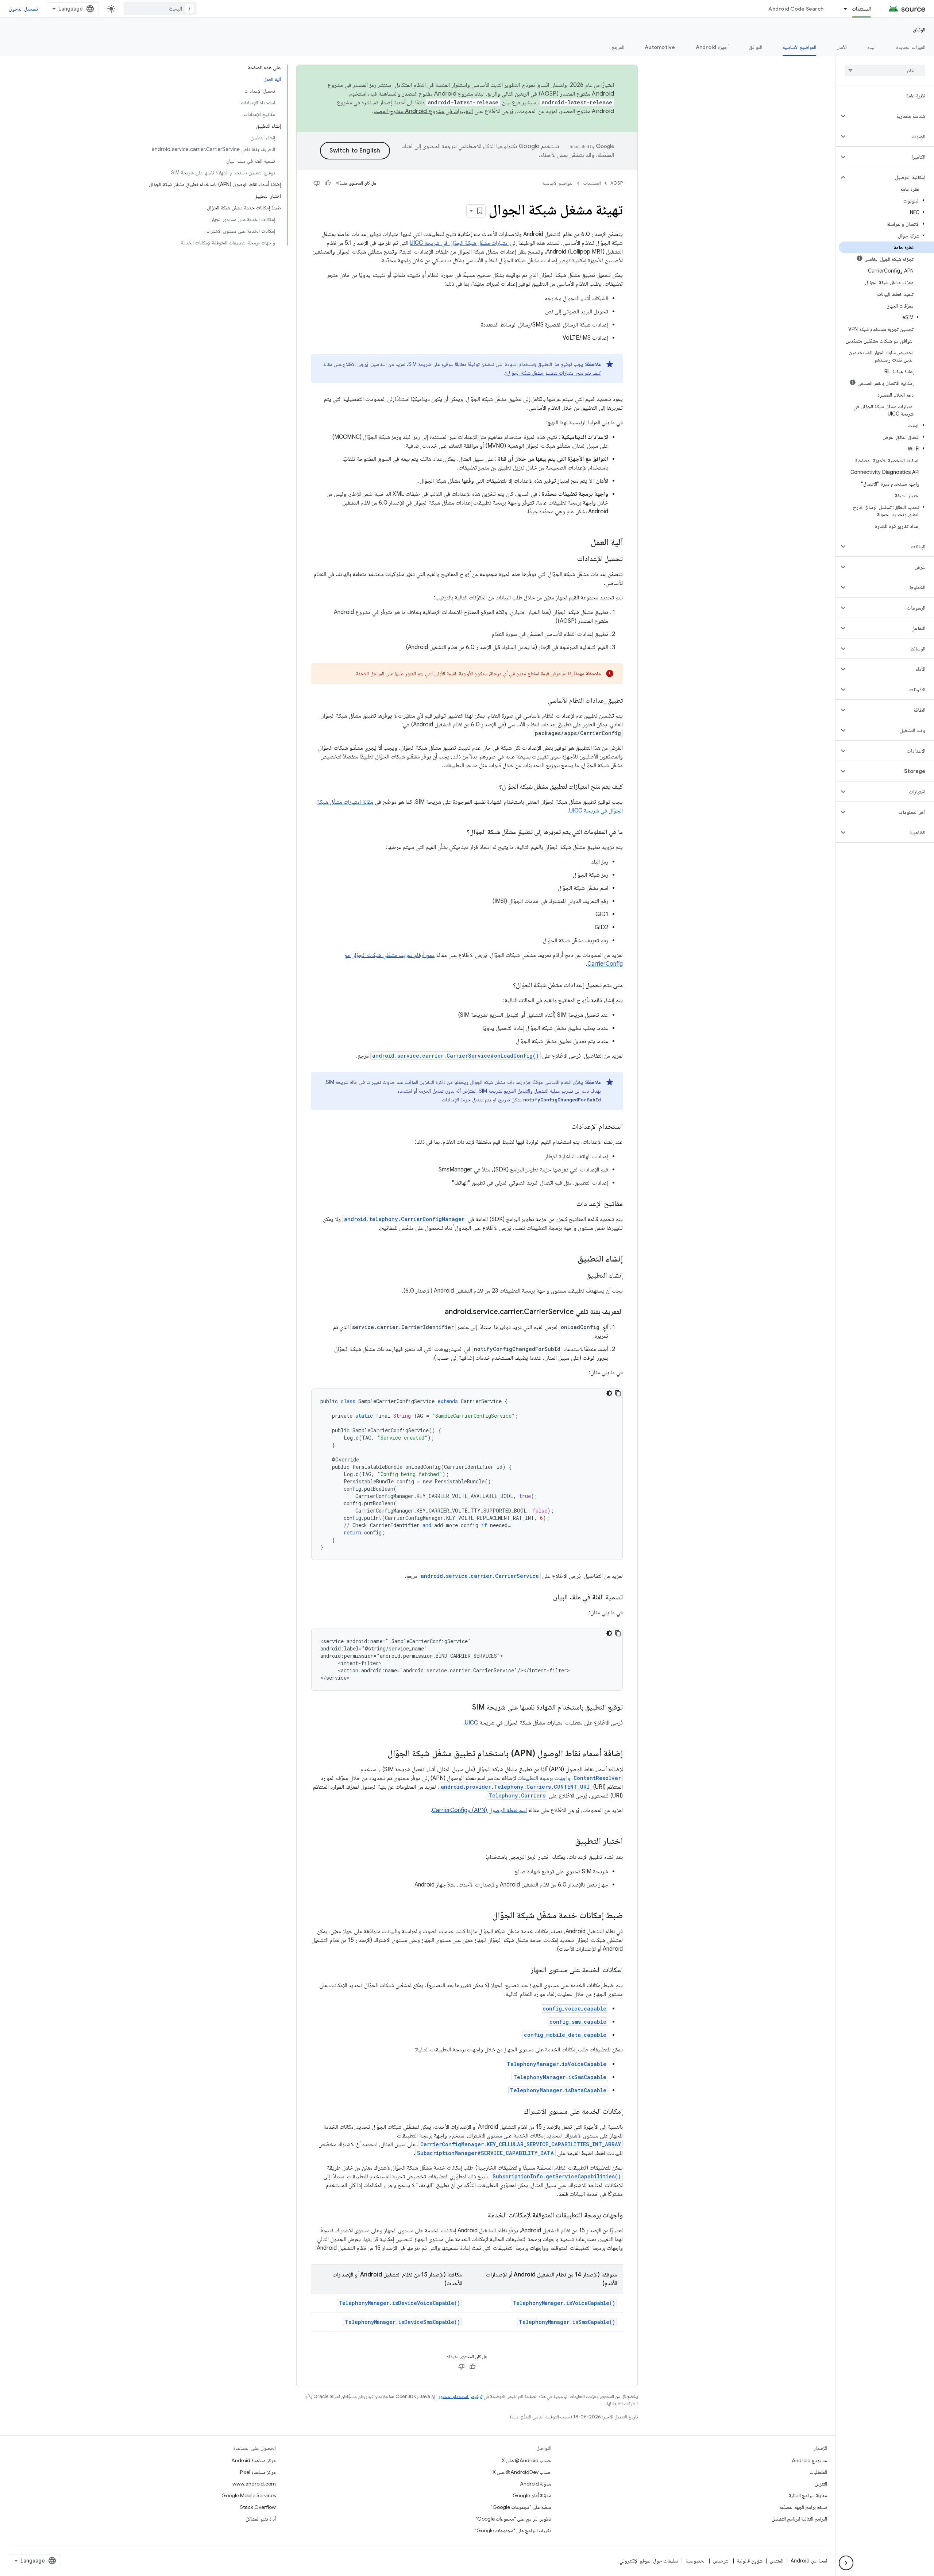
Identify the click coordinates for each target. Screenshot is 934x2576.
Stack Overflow (258, 2507)
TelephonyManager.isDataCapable (558, 2090)
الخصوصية (696, 2561)
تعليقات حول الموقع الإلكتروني (649, 2561)
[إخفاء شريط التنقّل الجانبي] (846, 2563)
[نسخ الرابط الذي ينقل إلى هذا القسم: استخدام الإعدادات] (564, 1127)
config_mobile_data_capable (565, 2035)
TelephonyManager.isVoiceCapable (557, 2064)
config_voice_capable (574, 2009)
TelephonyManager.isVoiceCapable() (564, 2303)
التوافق (756, 47)
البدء (871, 47)
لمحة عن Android (809, 2561)
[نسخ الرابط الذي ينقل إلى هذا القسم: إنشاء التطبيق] (570, 1259)
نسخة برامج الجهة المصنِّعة (803, 2507)
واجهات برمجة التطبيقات (569, 1778)
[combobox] (160, 9)
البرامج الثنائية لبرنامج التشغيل (799, 2519)
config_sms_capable (578, 2022)
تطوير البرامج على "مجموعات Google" (513, 2519)
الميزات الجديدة (911, 47)
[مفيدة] (328, 183)
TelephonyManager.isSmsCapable (560, 2077)
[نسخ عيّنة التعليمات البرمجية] (618, 1393)
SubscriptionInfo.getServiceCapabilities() (557, 2176)
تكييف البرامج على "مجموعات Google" (513, 2530)
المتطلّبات (818, 2472)
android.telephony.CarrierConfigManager (404, 1219)
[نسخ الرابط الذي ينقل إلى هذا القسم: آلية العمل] (583, 543)
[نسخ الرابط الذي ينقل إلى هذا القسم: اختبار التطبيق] (568, 1842)
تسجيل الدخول (23, 9)
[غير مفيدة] (317, 183)
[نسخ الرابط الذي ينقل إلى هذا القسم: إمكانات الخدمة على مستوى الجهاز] (523, 1970)
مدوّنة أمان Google (532, 2495)
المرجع (618, 47)
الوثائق (919, 30)
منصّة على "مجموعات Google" (521, 2507)
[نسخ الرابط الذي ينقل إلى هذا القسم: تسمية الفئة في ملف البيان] (546, 1598)
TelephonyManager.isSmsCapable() (567, 2322)
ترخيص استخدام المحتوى (460, 2396)
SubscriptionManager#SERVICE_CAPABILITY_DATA (485, 2153)
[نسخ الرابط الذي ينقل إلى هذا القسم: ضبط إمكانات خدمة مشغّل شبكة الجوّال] (485, 1916)
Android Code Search (796, 9)
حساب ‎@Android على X (526, 2460)
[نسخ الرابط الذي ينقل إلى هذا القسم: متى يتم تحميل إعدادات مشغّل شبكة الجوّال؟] (506, 986)
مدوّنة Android (536, 2484)
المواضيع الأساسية (799, 47)
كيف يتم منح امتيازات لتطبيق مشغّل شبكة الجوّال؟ (553, 373)
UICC (471, 1723)
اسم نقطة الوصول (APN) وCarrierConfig (479, 1810)
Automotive (660, 47)
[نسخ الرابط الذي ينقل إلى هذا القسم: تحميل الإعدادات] (570, 559)
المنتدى (777, 2561)
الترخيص (721, 2561)
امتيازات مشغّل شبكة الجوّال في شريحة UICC (459, 243)
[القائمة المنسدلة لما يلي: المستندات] (842, 9)
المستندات (861, 9)
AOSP (617, 183)
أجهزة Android (712, 47)
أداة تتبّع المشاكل (261, 2519)
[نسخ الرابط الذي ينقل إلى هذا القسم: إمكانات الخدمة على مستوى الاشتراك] (517, 2112)
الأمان (842, 47)
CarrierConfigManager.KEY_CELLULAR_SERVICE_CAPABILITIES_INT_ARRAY (521, 2144)
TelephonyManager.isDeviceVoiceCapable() (399, 2303)
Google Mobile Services (249, 2495)
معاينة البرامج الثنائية (808, 2495)
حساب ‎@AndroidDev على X (522, 2472)
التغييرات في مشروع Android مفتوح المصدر (423, 111)
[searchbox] (885, 70)
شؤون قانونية (750, 2561)
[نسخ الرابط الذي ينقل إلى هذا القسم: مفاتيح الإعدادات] (569, 1204)
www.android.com (254, 2484)
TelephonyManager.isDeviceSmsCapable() (402, 2322)
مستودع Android (809, 2460)
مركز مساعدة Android (254, 2460)
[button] (891, 116)
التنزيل (821, 2484)
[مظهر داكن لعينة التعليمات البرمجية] (609, 1393)
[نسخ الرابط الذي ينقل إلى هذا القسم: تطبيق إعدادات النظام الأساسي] (540, 701)
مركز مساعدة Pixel (258, 2472)
